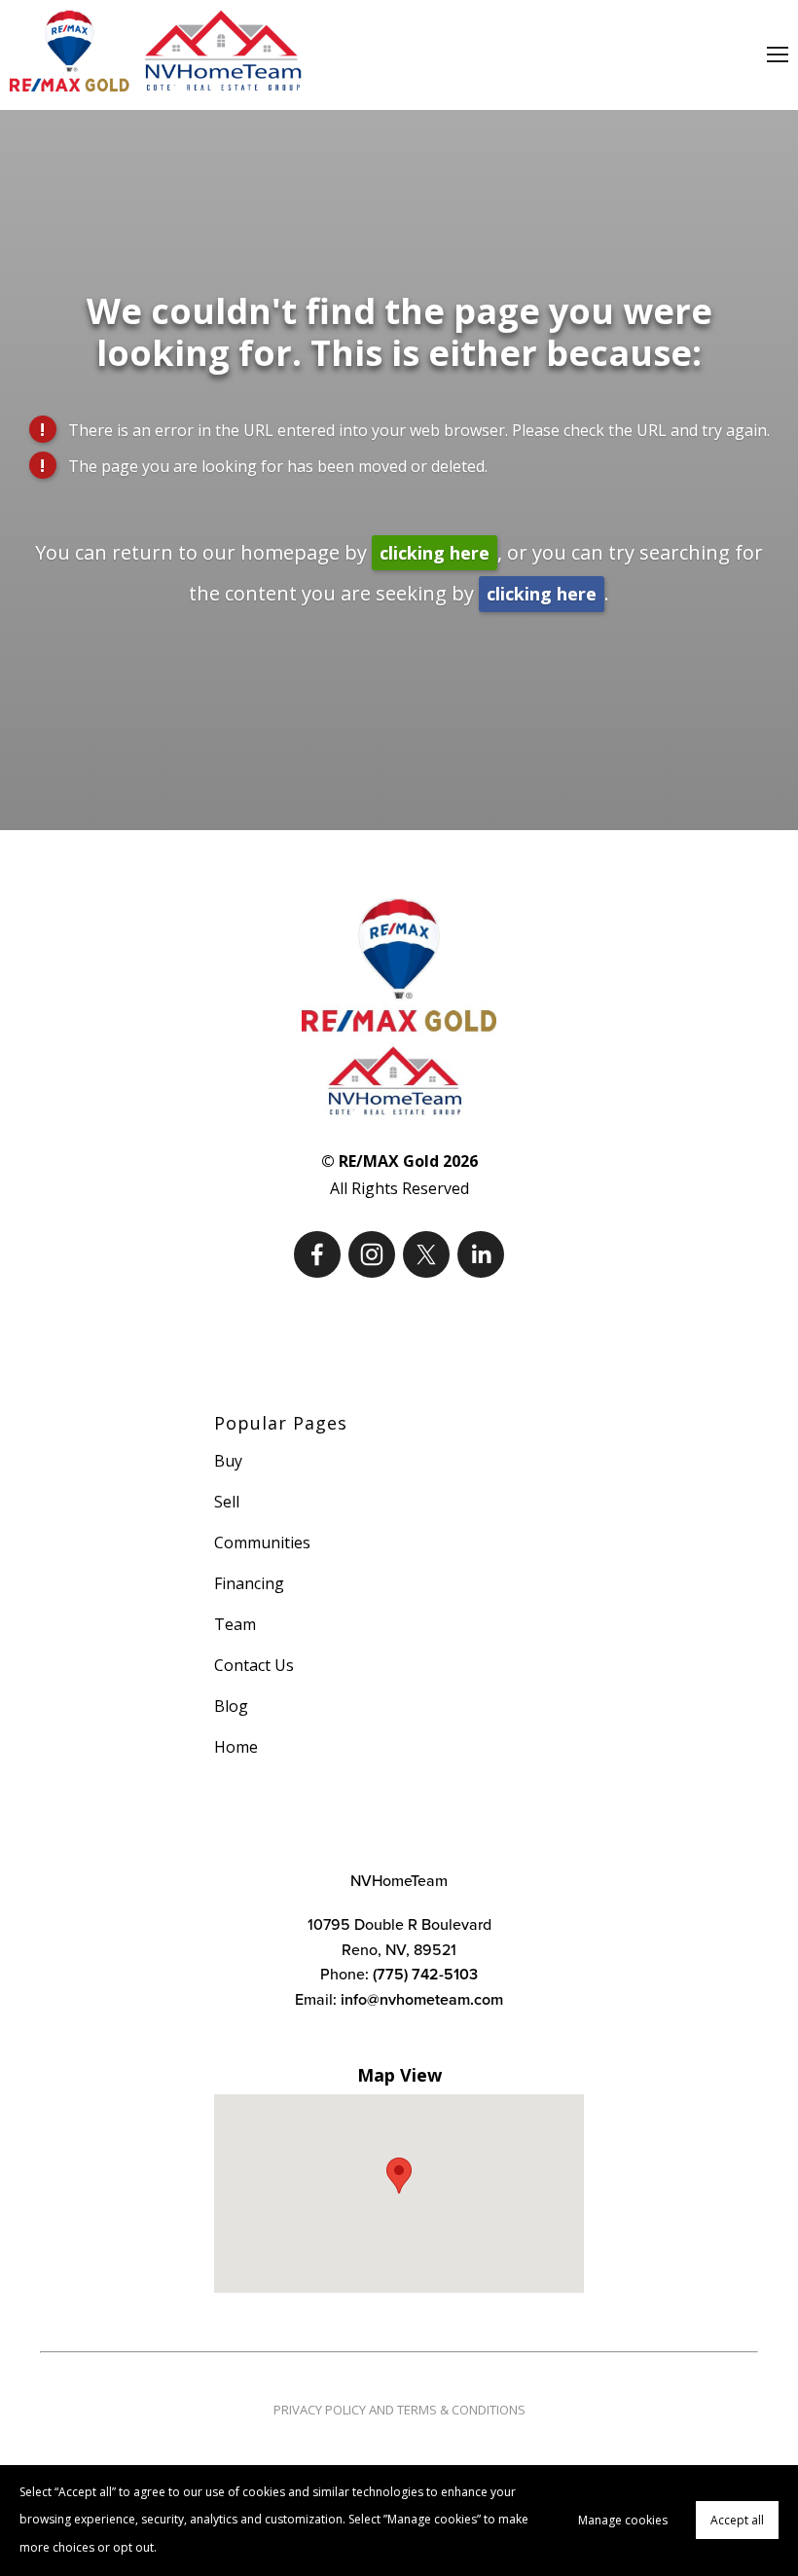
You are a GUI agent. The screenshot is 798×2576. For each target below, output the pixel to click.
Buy (228, 1461)
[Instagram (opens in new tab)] (372, 1254)
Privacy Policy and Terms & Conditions (399, 2410)
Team (235, 1624)
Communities (262, 1542)
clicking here (435, 553)
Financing (249, 1583)
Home (236, 1747)
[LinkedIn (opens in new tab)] (481, 1254)
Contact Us (254, 1665)
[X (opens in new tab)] (426, 1254)
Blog (231, 1706)
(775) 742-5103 (425, 1974)
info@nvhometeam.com (422, 1999)
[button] (399, 2176)
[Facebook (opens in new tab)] (317, 1254)
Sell (227, 1502)
